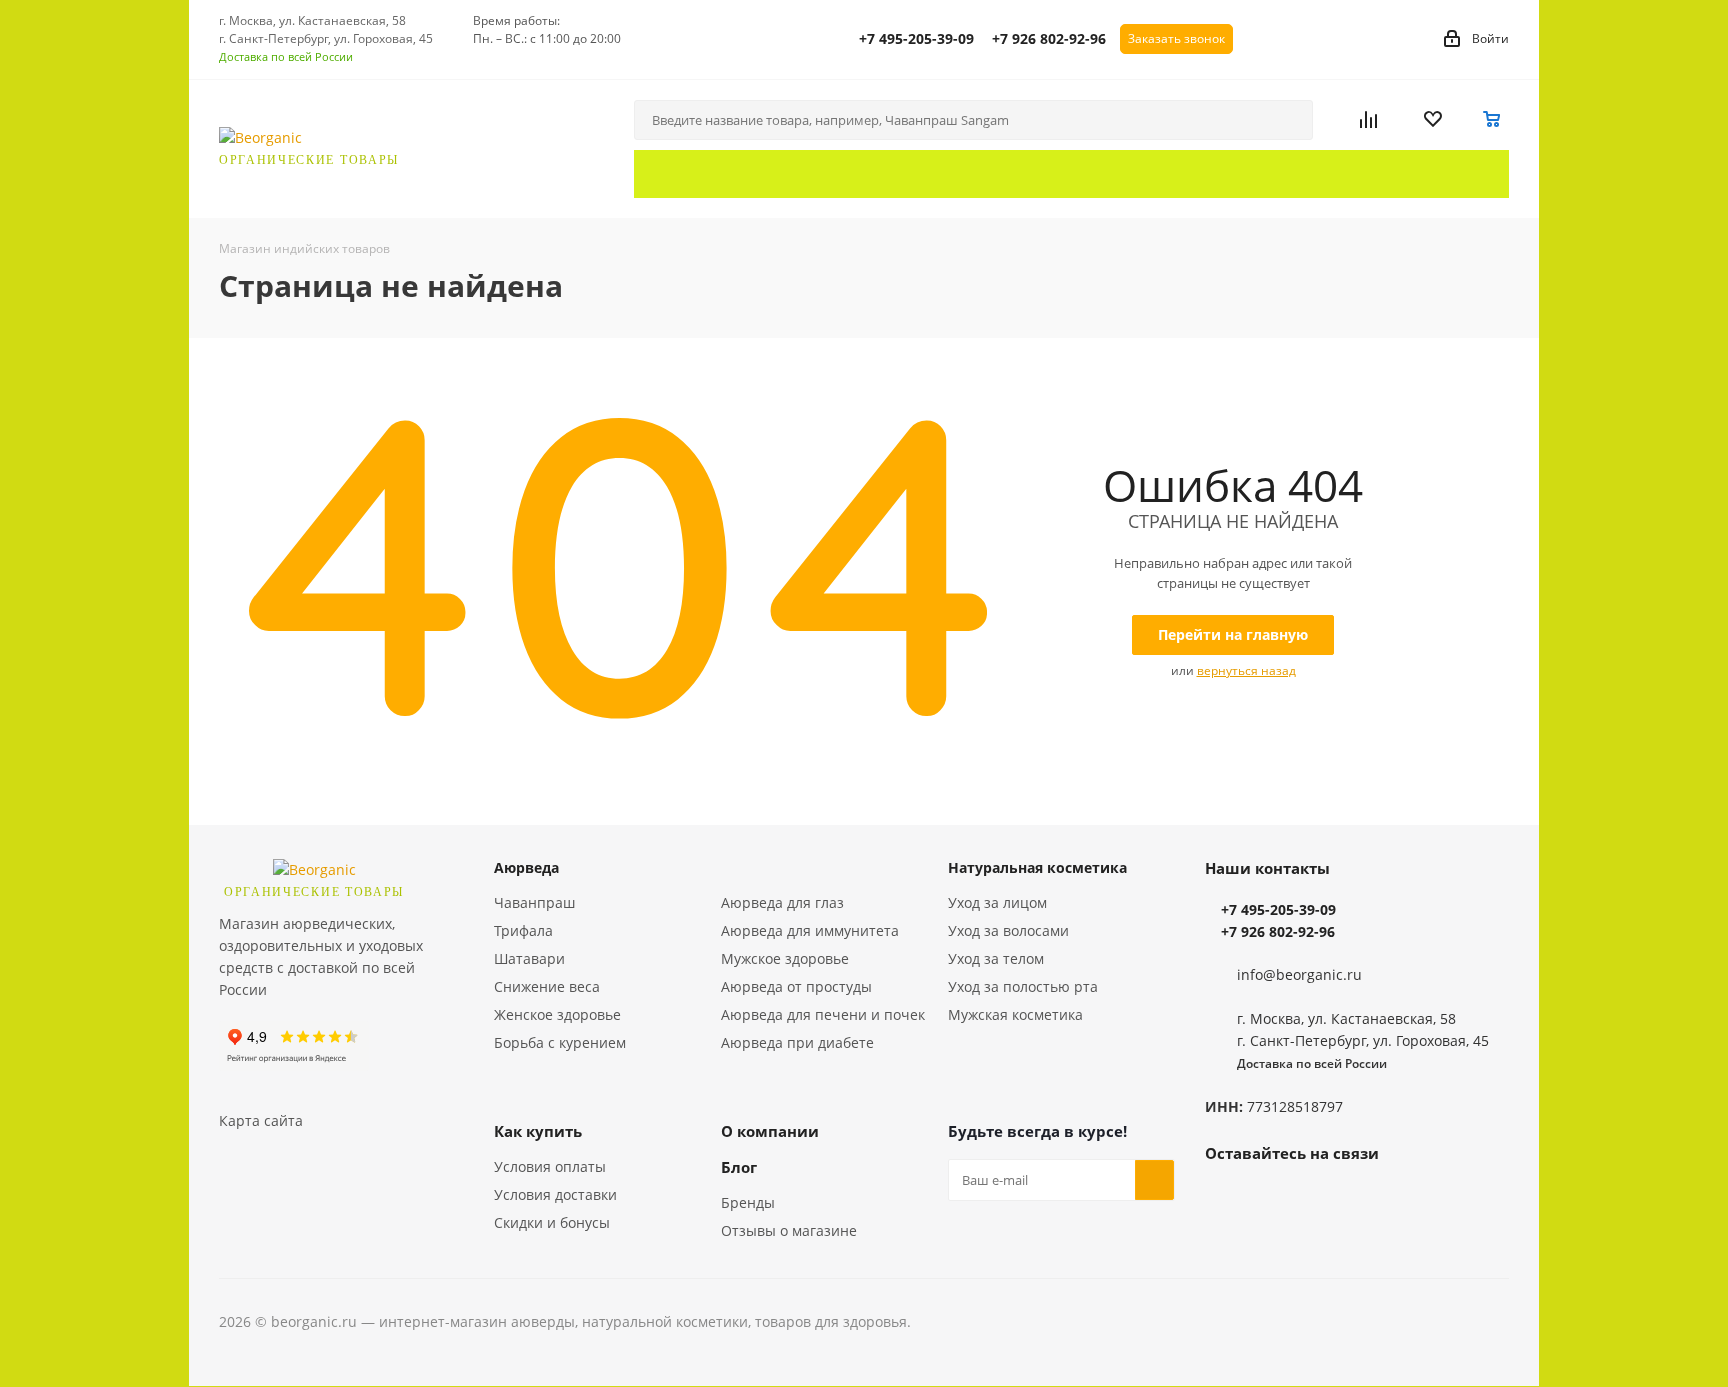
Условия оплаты (550, 1166)
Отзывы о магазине (789, 1230)
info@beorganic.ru (1299, 974)
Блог (739, 1167)
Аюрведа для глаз (782, 902)
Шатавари (529, 958)
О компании (770, 1131)
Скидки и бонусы (552, 1222)
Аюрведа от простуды (796, 986)
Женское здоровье (557, 1014)
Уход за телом (996, 958)
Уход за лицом (997, 902)
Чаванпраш (534, 902)
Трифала (523, 930)
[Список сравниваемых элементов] (1384, 120)
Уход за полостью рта (1023, 986)
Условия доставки (555, 1194)
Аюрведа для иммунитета (810, 930)
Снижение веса (547, 986)
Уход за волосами (1008, 930)
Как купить (538, 1131)
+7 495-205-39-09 (916, 38)
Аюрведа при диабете (797, 1042)
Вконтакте (1225, 1199)
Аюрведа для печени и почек (823, 1014)
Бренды (748, 1202)
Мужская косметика (1015, 1014)
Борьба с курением (560, 1042)
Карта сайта (261, 1120)
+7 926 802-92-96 (1049, 38)
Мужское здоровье (785, 958)
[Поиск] (1289, 120)
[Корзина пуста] (1492, 120)
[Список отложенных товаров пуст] (1445, 120)
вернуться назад (1246, 670)
